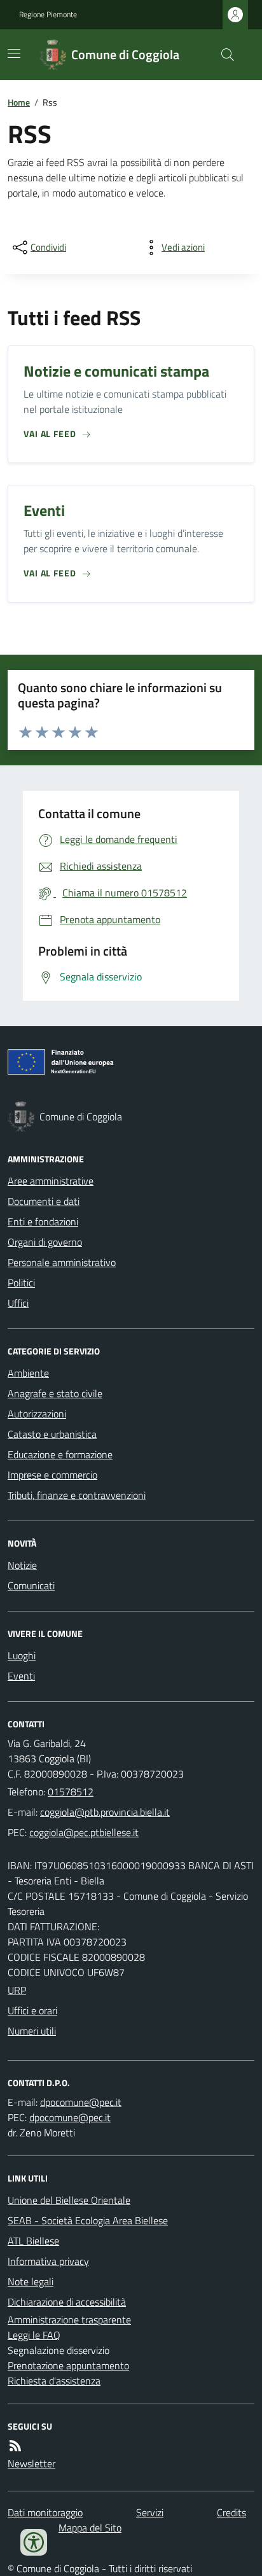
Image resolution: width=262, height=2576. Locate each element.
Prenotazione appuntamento (68, 2365)
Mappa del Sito (90, 2528)
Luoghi (22, 1655)
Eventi (21, 1676)
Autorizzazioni (37, 1414)
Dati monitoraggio (45, 2512)
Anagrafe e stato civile (55, 1393)
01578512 (71, 1792)
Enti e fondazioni (43, 1222)
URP (17, 1990)
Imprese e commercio (52, 1475)
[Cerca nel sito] (223, 55)
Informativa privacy (48, 2261)
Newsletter (31, 2463)
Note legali (31, 2281)
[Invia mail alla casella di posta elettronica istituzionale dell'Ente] (105, 1812)
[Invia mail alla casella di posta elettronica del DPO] (81, 2102)
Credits (231, 2512)
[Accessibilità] (34, 2542)
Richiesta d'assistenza (54, 2381)
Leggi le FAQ (34, 2335)
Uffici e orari (32, 2010)
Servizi (150, 2512)
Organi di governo (45, 1242)
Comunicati (31, 1585)
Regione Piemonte (48, 15)
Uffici (18, 1303)
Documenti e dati (44, 1201)
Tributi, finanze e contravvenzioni (77, 1495)
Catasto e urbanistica (52, 1434)
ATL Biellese (33, 2241)
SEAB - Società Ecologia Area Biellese (88, 2220)
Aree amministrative (51, 1181)
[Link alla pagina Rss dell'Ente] (15, 2446)
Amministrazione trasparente (69, 2320)
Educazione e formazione (60, 1454)
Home (19, 102)
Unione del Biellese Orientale (69, 2200)
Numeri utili (32, 2031)
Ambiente (28, 1373)
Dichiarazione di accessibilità (67, 2302)
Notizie (22, 1565)
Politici (21, 1283)
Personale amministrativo (62, 1262)
